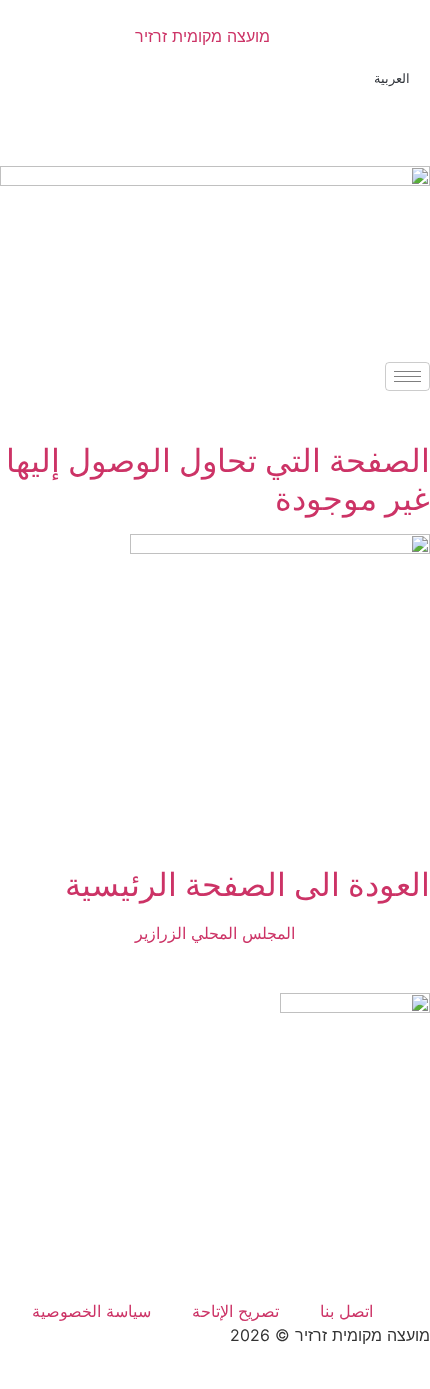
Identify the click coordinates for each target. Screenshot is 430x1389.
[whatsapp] (215, 1223)
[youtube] (215, 1267)
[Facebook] (215, 110)
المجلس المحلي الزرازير (215, 933)
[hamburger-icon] (407, 376)
